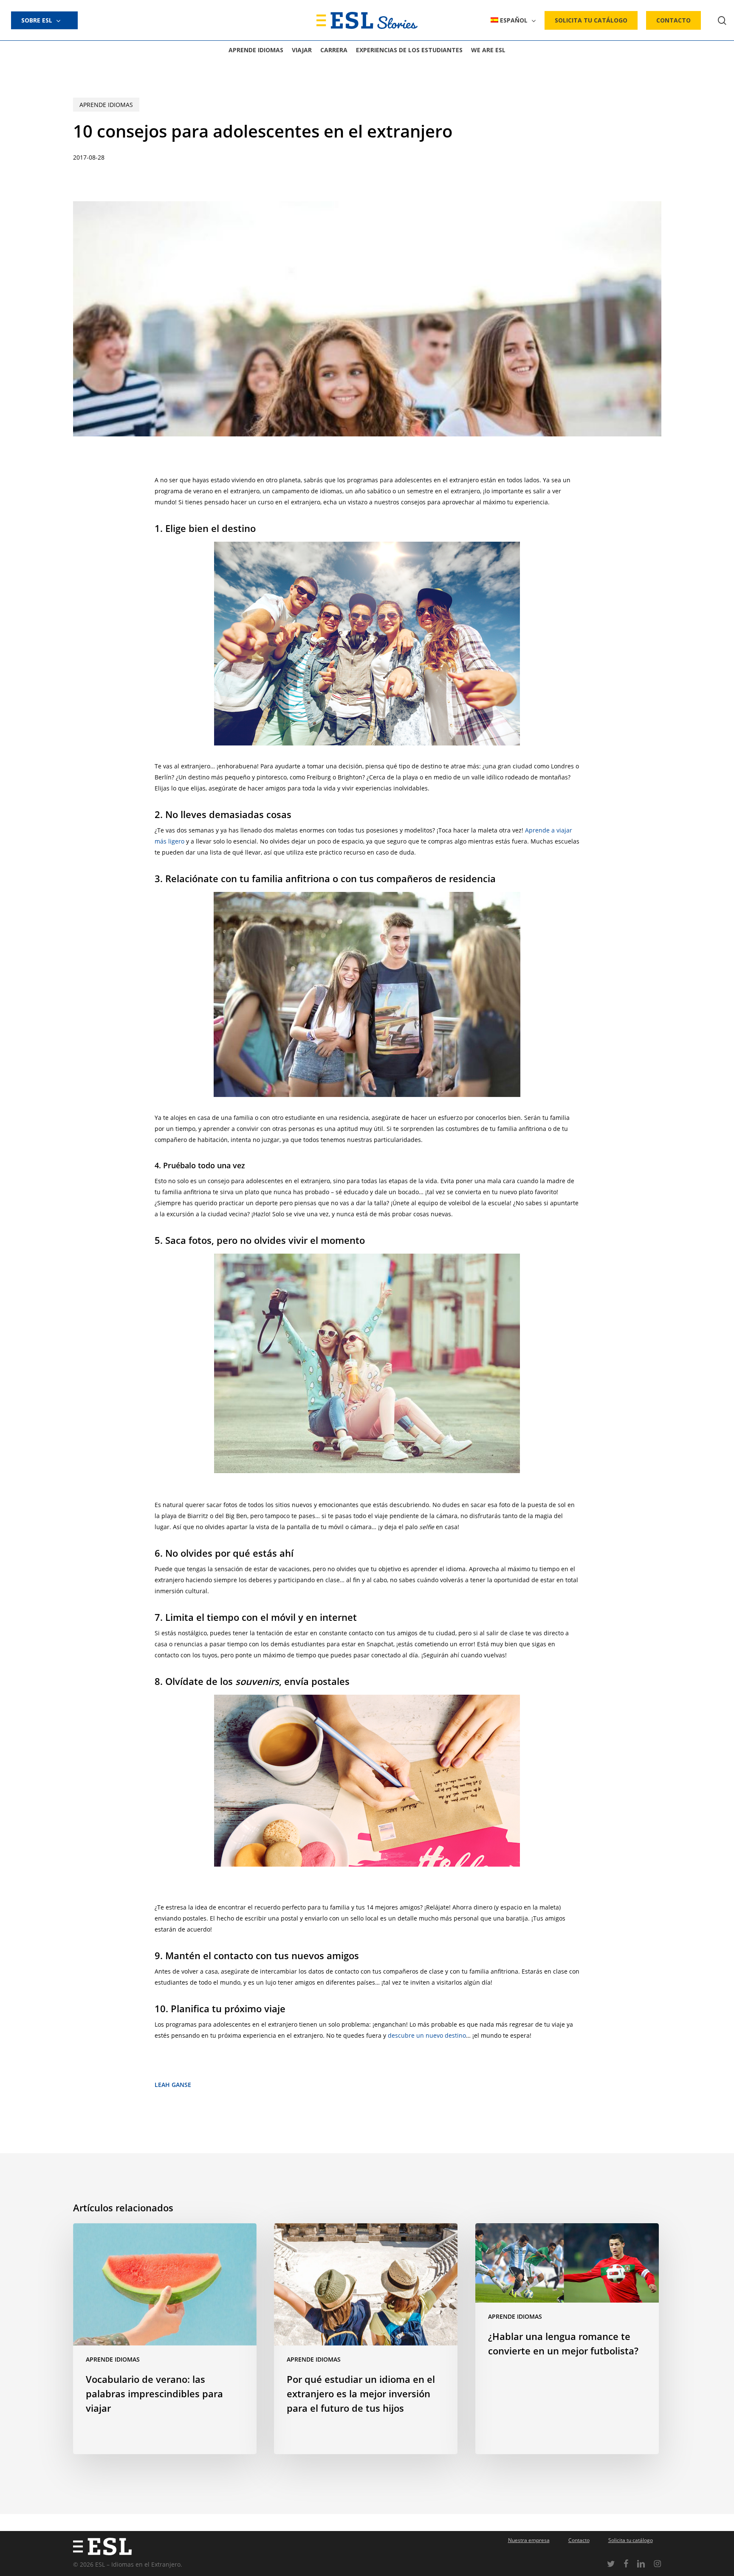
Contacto (579, 2540)
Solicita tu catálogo (631, 2540)
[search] (722, 21)
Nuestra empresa (529, 2540)
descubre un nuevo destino (427, 2035)
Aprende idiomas (106, 105)
